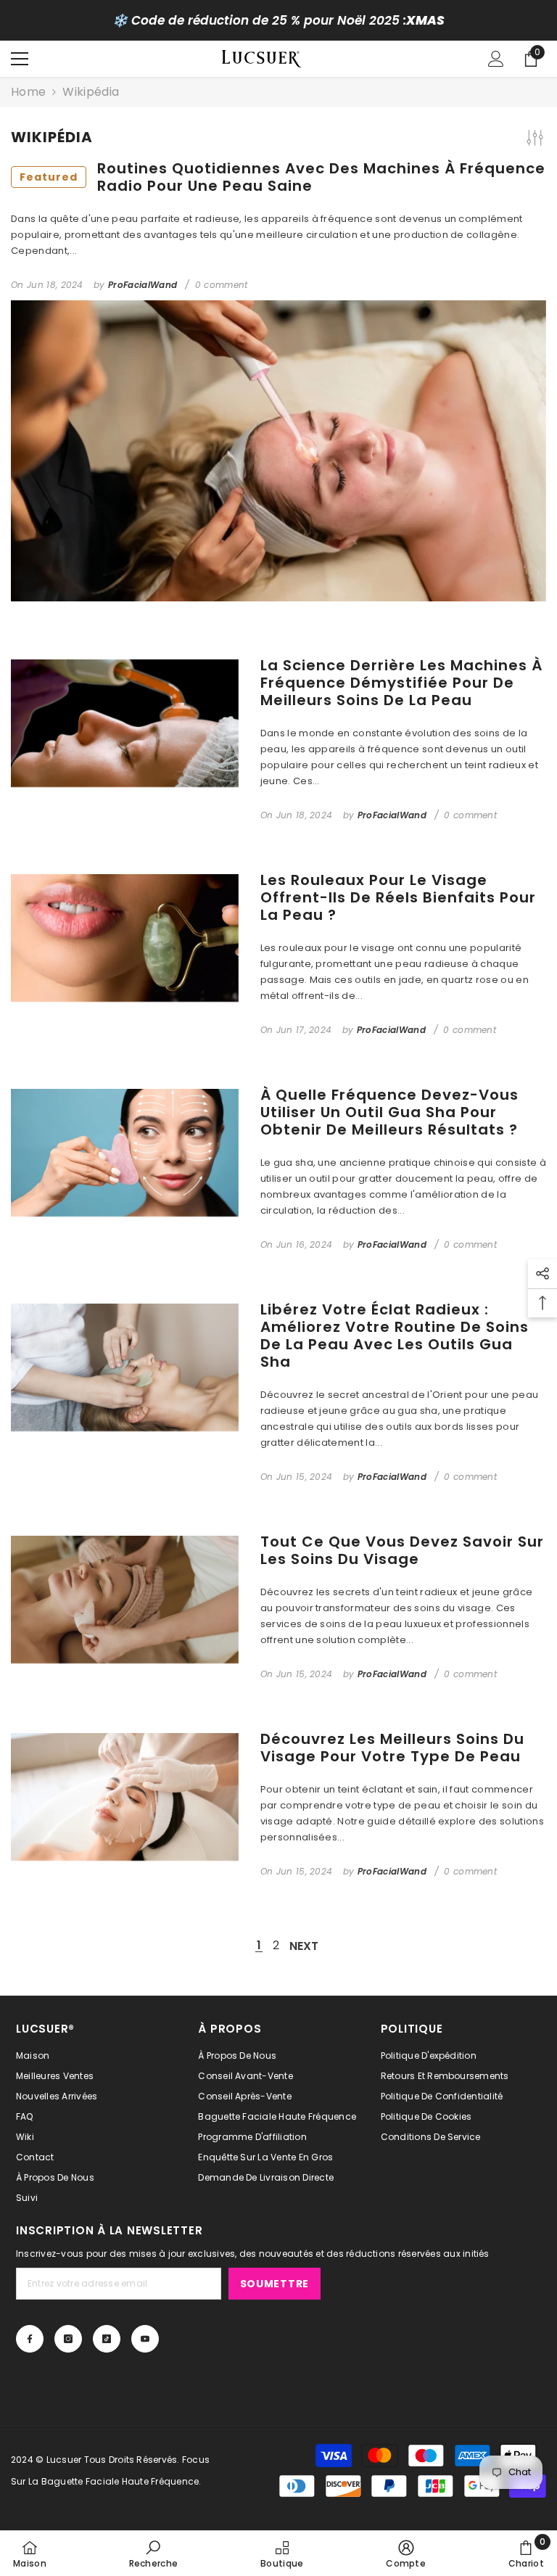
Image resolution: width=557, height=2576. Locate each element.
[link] (154, 2554)
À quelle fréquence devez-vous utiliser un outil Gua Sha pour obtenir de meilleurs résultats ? (389, 1112)
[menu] (20, 59)
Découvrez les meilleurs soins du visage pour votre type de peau (392, 1748)
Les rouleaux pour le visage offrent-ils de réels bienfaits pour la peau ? (398, 897)
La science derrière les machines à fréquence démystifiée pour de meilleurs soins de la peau (401, 683)
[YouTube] (145, 2339)
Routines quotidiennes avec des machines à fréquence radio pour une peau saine (282, 177)
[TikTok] (107, 2339)
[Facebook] (30, 2339)
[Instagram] (68, 2339)
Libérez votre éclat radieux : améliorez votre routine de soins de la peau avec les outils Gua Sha (395, 1336)
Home (28, 92)
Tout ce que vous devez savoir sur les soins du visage (402, 1550)
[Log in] (496, 59)
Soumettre (275, 2284)
